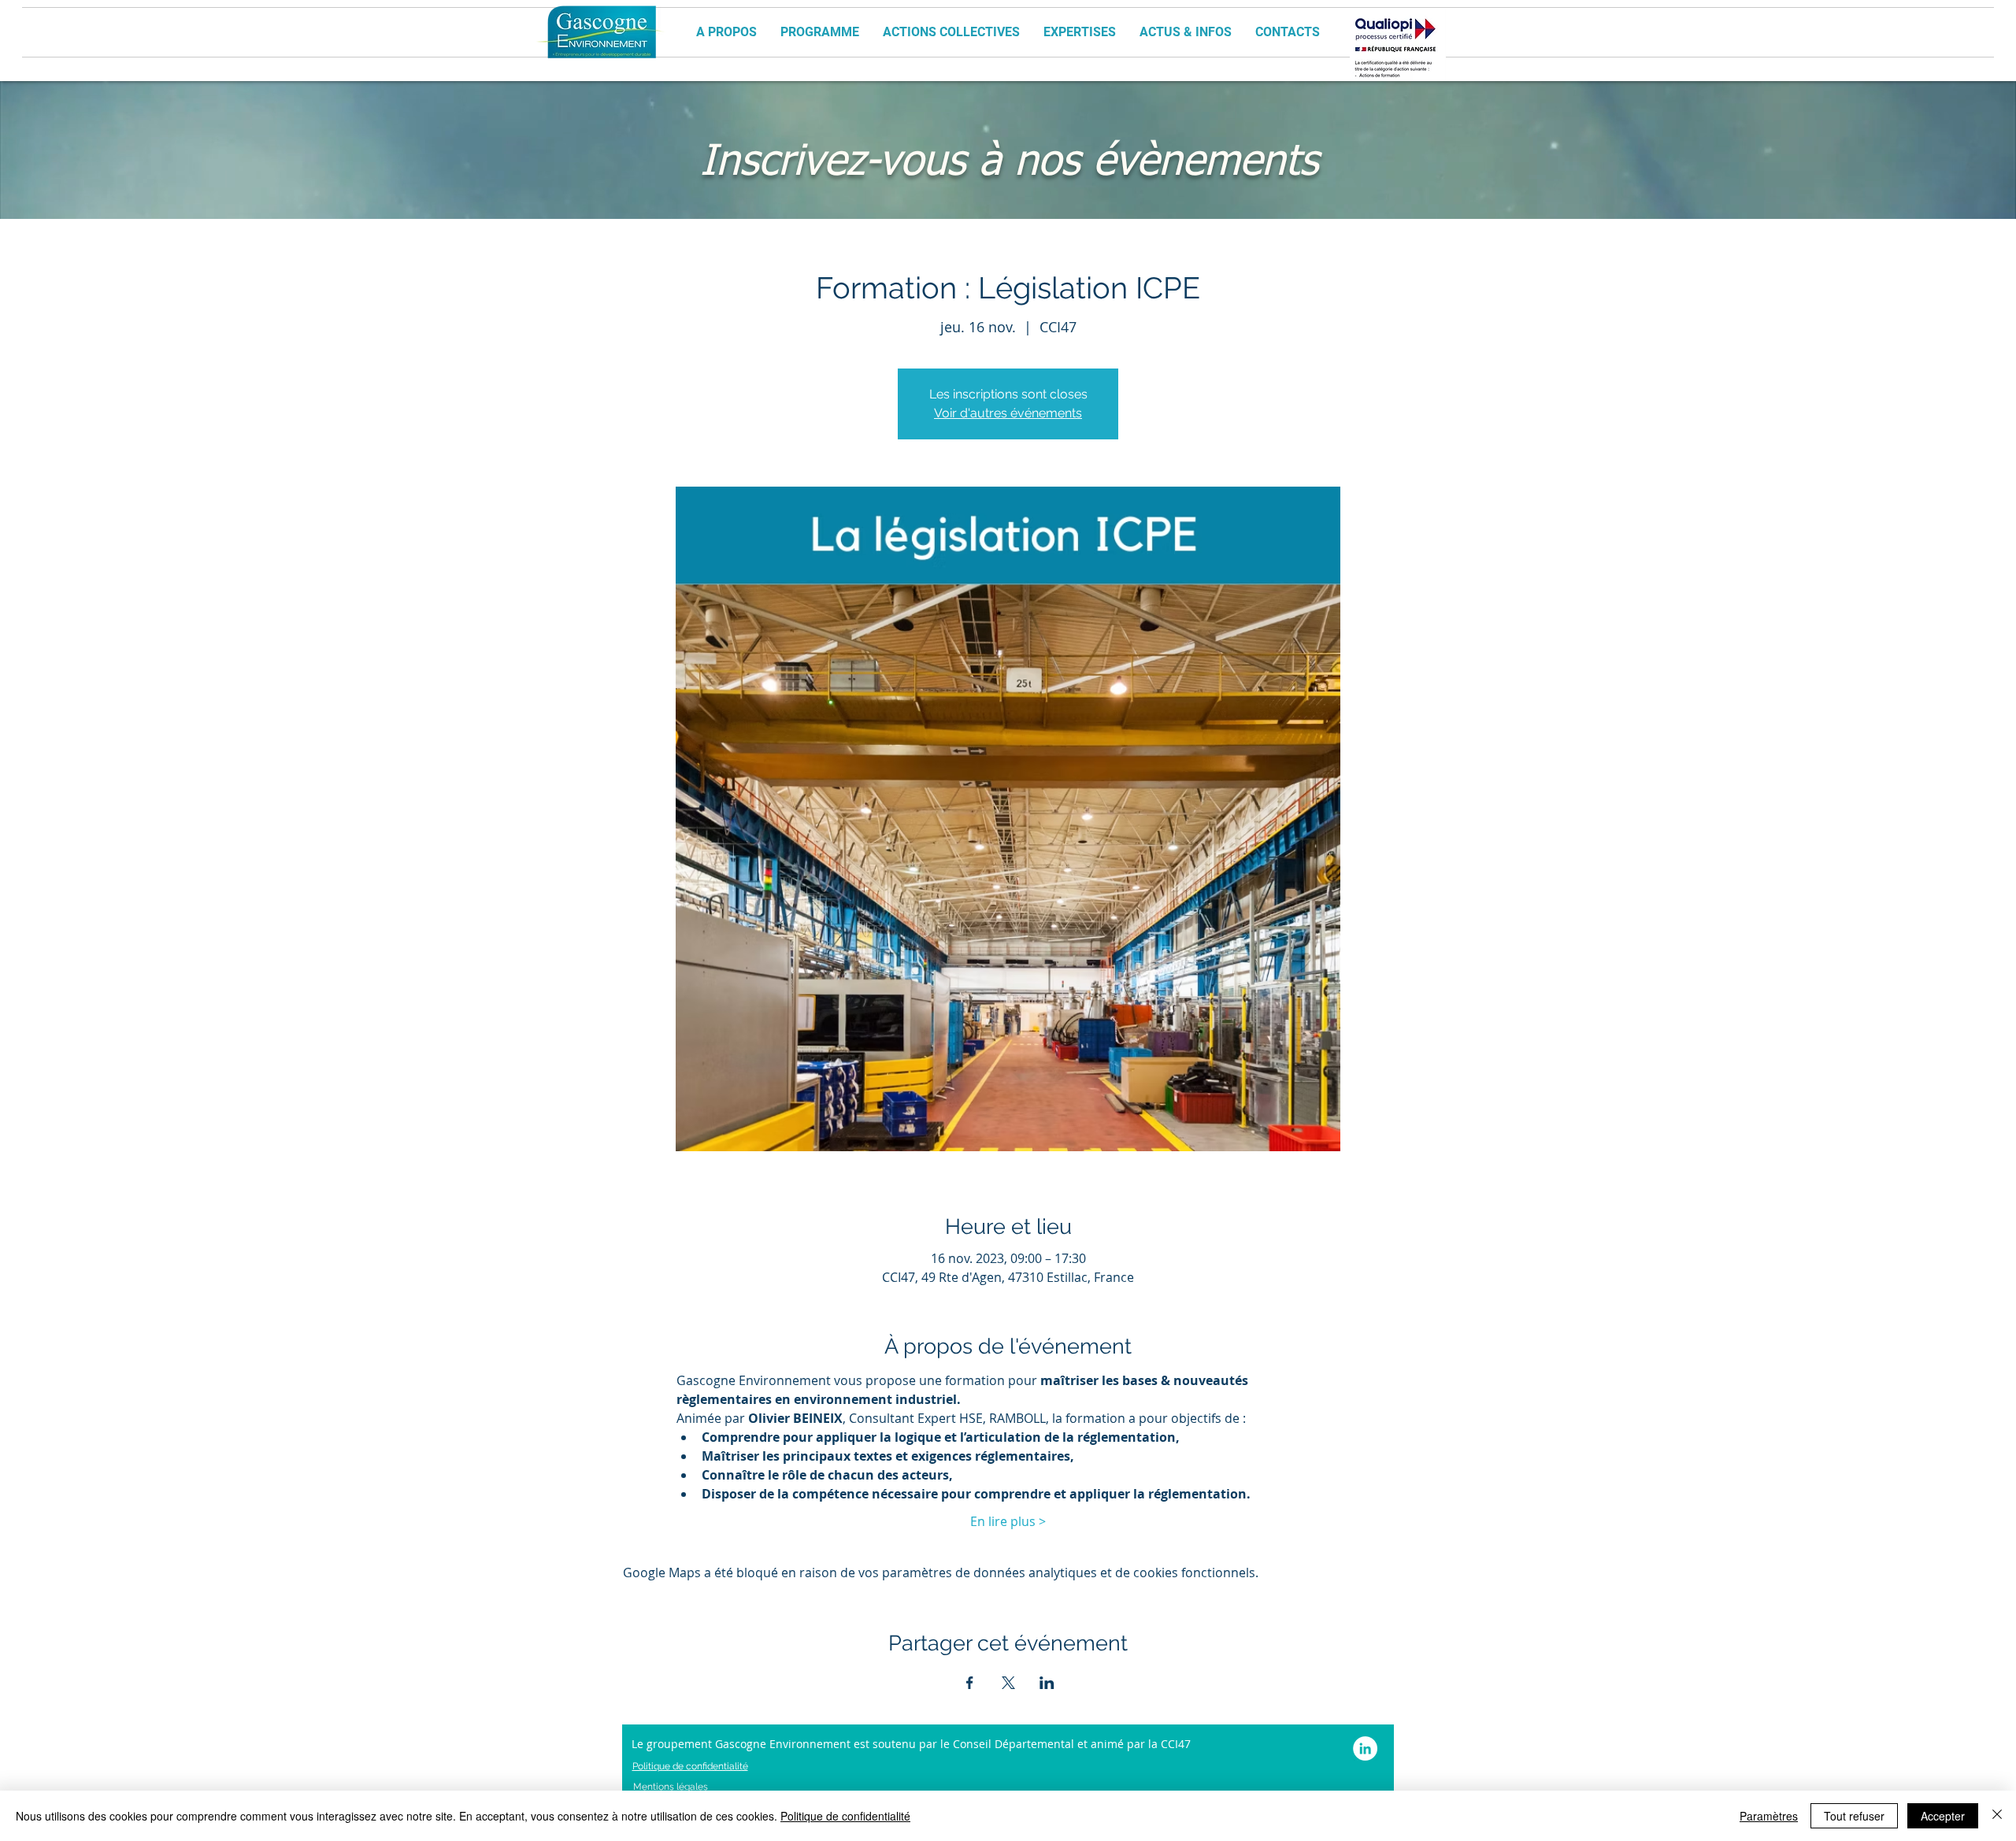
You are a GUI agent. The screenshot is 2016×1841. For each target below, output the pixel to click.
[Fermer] (1997, 1816)
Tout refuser (1854, 1816)
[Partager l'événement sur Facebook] (970, 1683)
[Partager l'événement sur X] (1008, 1683)
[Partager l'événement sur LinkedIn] (1047, 1683)
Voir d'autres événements (1008, 413)
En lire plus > (1008, 1521)
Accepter (1943, 1816)
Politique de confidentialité (845, 1816)
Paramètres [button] (1769, 1816)
